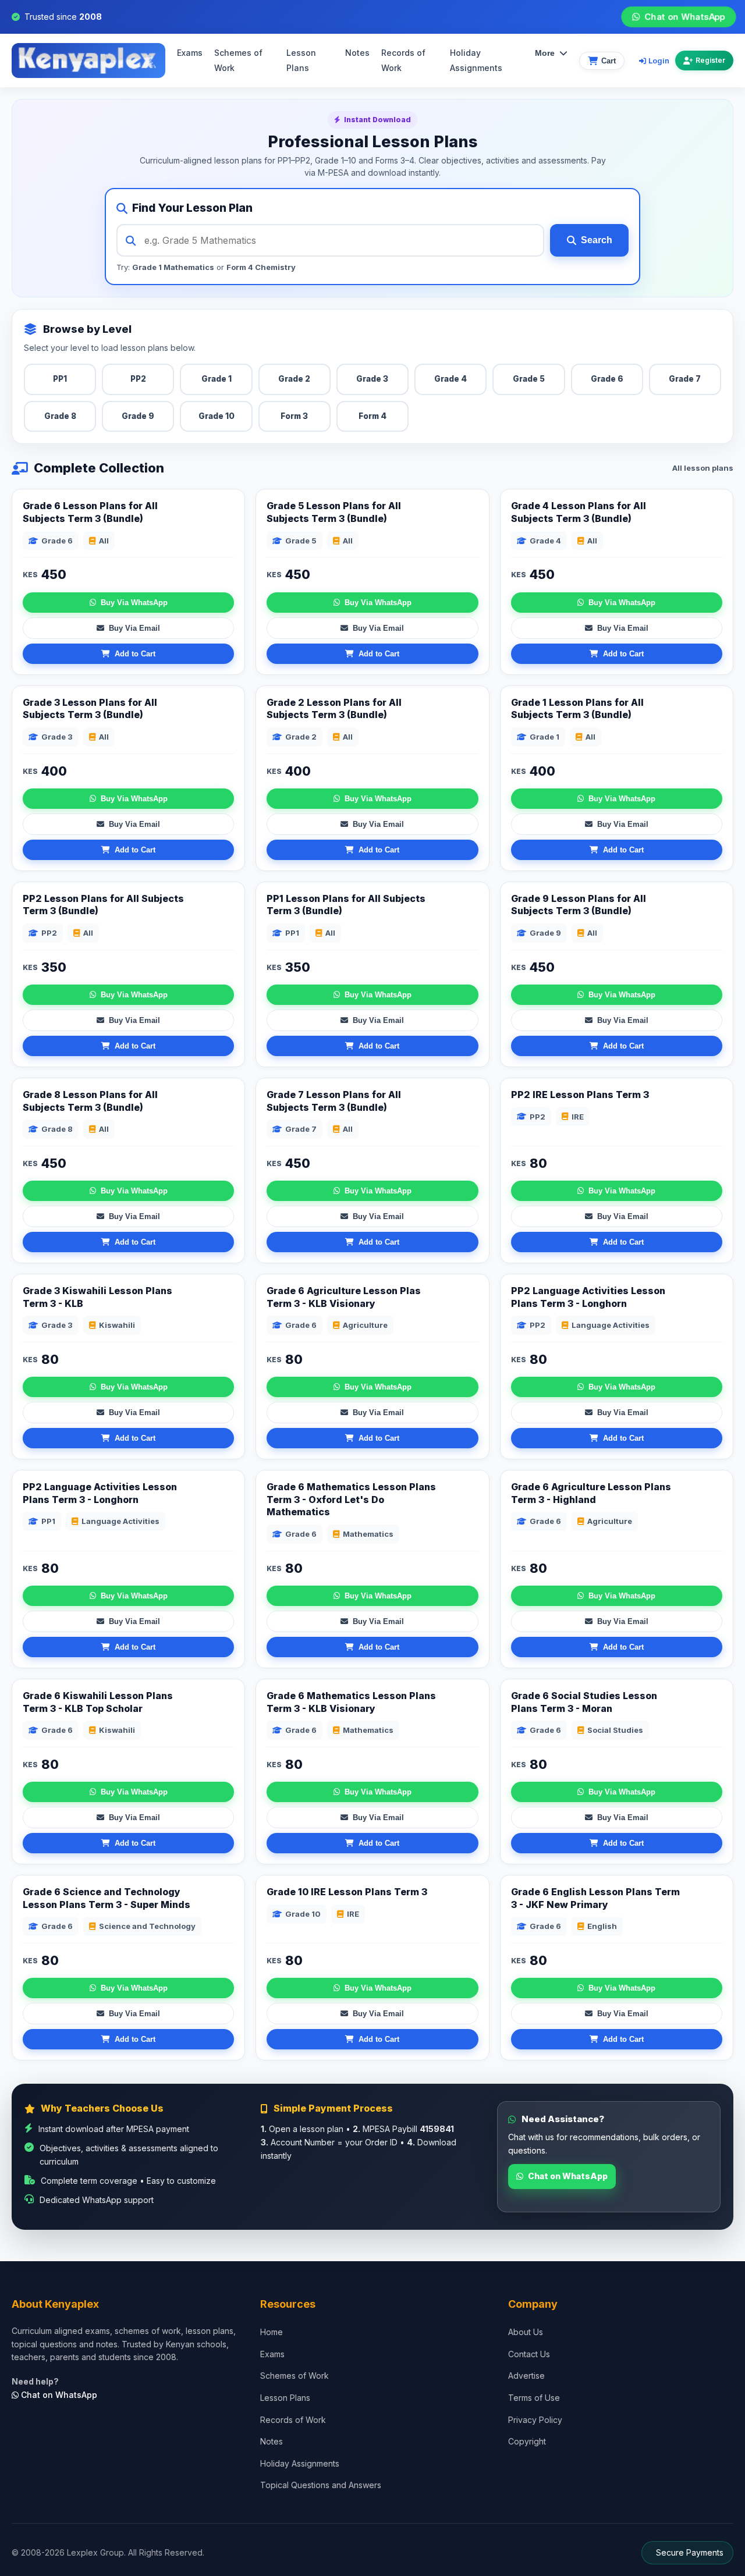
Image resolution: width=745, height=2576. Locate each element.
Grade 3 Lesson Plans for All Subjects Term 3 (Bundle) (90, 709)
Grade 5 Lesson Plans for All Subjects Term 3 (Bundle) (334, 512)
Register (710, 61)
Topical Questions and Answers (321, 2485)
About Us (526, 2332)
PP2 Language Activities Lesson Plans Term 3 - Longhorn (100, 1493)
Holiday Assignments (300, 2463)
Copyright (527, 2441)
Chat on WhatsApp (685, 17)
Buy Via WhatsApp (134, 603)
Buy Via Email (134, 628)
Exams (190, 53)
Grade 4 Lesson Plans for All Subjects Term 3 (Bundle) (579, 512)
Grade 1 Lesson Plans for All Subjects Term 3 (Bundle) (577, 709)
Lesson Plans (301, 61)
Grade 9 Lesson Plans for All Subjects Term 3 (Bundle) (579, 905)
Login (659, 61)
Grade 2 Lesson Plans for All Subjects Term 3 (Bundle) (334, 709)
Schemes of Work (238, 61)
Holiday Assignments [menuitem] (476, 61)
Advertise (526, 2376)
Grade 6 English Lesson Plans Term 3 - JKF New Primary (595, 1898)
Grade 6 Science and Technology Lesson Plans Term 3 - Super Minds (107, 1898)
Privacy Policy (535, 2420)
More (545, 54)
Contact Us (529, 2354)
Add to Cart (135, 654)
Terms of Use (534, 2398)
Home (272, 2332)
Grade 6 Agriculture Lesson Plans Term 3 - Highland (591, 1493)
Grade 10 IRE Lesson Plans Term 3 (347, 1892)
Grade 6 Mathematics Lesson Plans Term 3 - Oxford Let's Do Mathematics (351, 1499)
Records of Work (403, 61)
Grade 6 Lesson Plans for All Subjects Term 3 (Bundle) (90, 512)
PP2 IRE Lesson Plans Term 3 (580, 1095)
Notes (357, 53)
